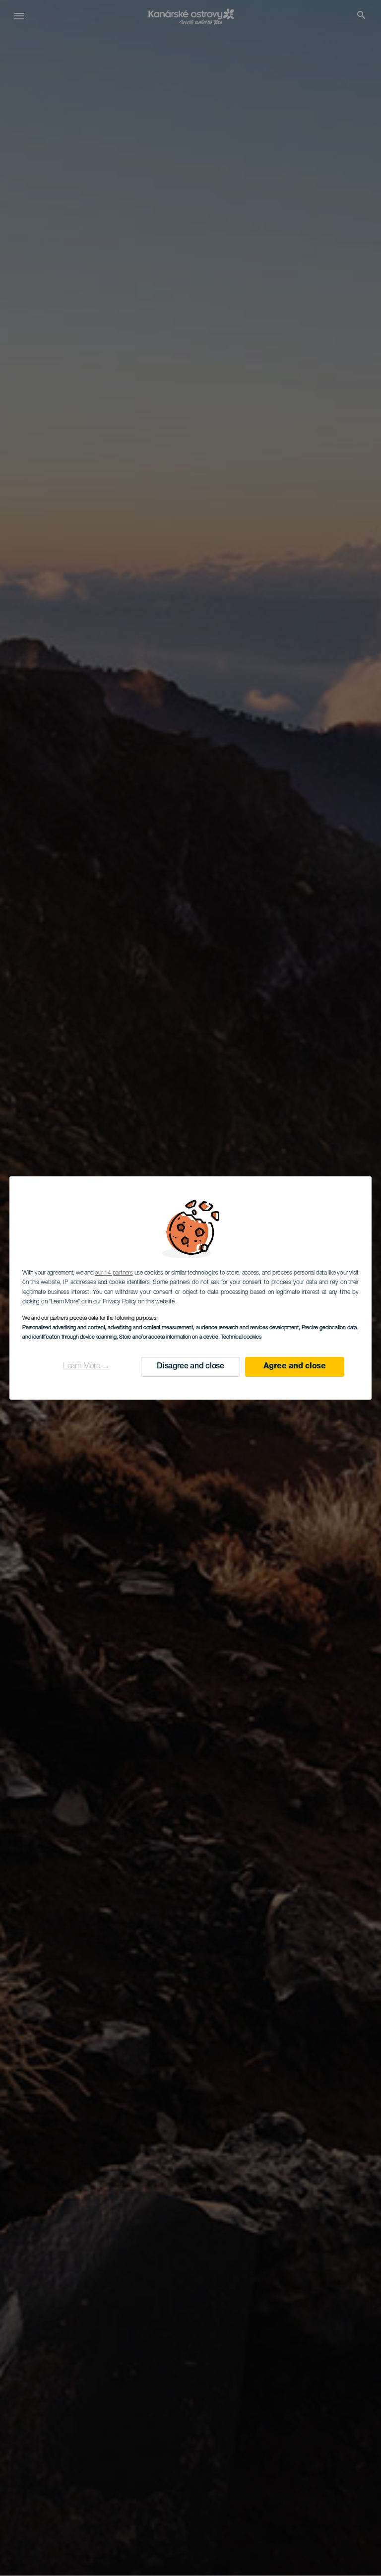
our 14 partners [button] (114, 1273)
